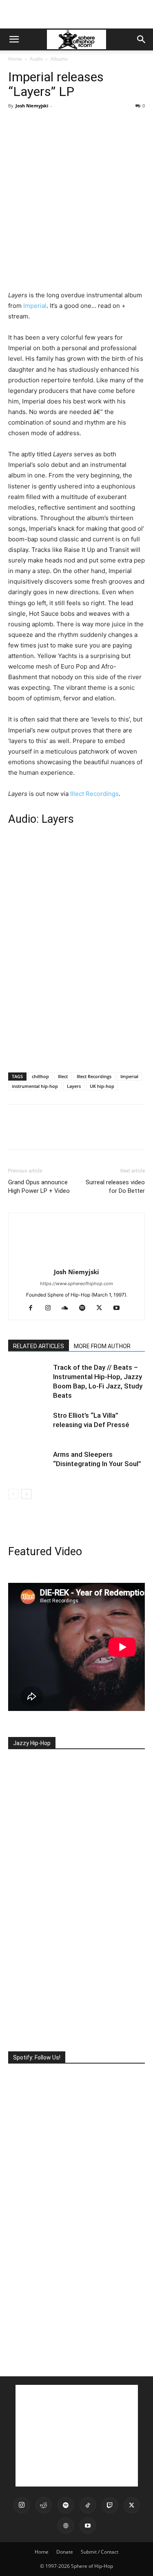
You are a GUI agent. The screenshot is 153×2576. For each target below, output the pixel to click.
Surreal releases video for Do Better (115, 1187)
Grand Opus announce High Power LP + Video (39, 1187)
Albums (59, 59)
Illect (63, 1076)
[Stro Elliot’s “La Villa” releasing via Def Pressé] (29, 1425)
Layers (74, 1086)
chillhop (40, 1076)
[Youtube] (119, 1308)
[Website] (66, 2526)
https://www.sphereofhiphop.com (76, 1284)
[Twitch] (110, 2505)
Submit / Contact (100, 2552)
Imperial (35, 306)
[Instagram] (51, 1308)
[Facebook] (16, 124)
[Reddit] (44, 2505)
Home (15, 59)
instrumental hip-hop (35, 1086)
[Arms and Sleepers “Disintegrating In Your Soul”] (29, 1464)
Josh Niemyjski (32, 106)
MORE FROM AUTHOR (102, 1346)
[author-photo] (77, 1261)
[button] (14, 39)
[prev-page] (13, 1494)
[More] (92, 124)
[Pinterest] (54, 124)
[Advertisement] (77, 14)
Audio (36, 59)
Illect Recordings (94, 794)
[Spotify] (85, 1308)
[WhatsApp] (73, 124)
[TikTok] (88, 2505)
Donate (65, 2552)
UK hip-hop (102, 1086)
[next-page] (26, 1494)
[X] (35, 124)
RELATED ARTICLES (39, 1346)
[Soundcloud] (68, 1308)
